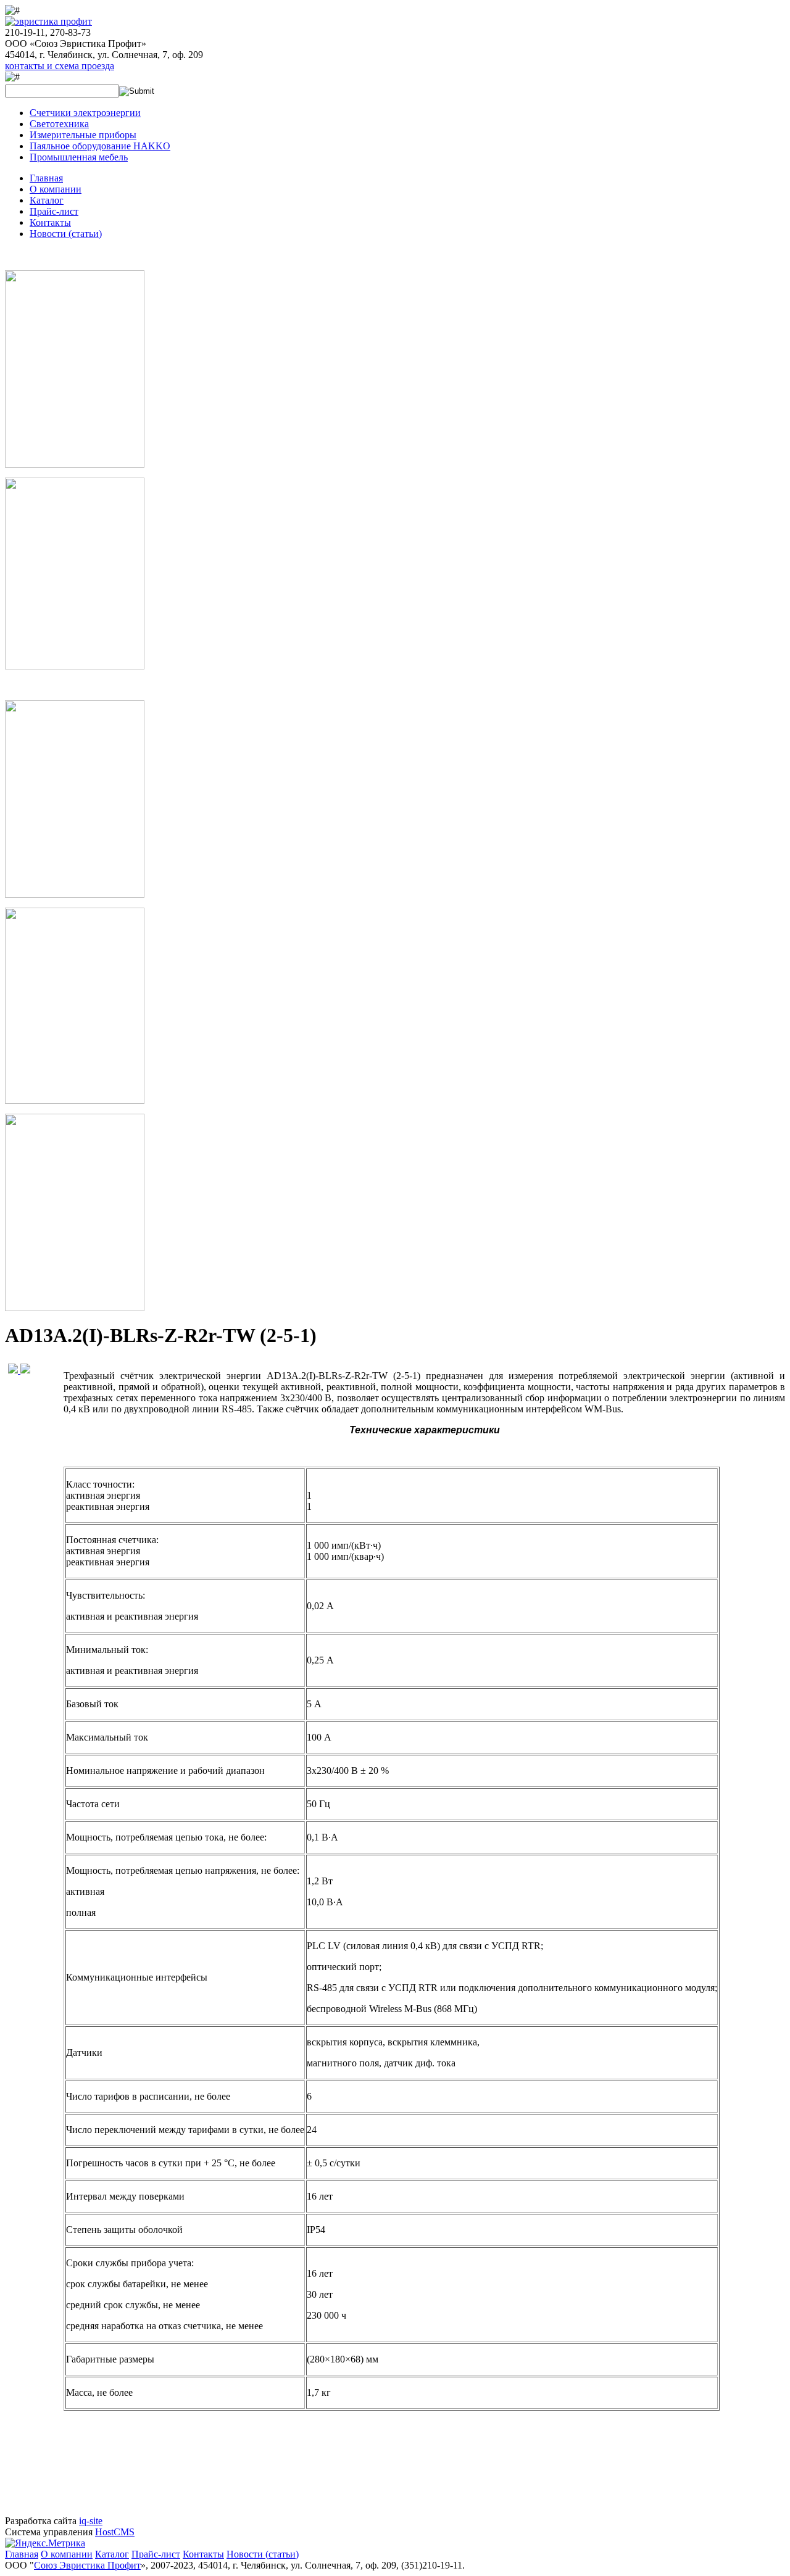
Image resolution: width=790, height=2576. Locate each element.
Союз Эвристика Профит (87, 2565)
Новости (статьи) (66, 234)
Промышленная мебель (79, 157)
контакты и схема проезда (60, 66)
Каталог (47, 200)
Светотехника (59, 124)
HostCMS (115, 2532)
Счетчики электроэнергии (85, 113)
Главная (46, 178)
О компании (56, 189)
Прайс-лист (54, 211)
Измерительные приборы (83, 135)
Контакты (50, 222)
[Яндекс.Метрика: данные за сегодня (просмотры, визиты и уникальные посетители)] (45, 2543)
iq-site (91, 2521)
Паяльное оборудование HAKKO (100, 146)
